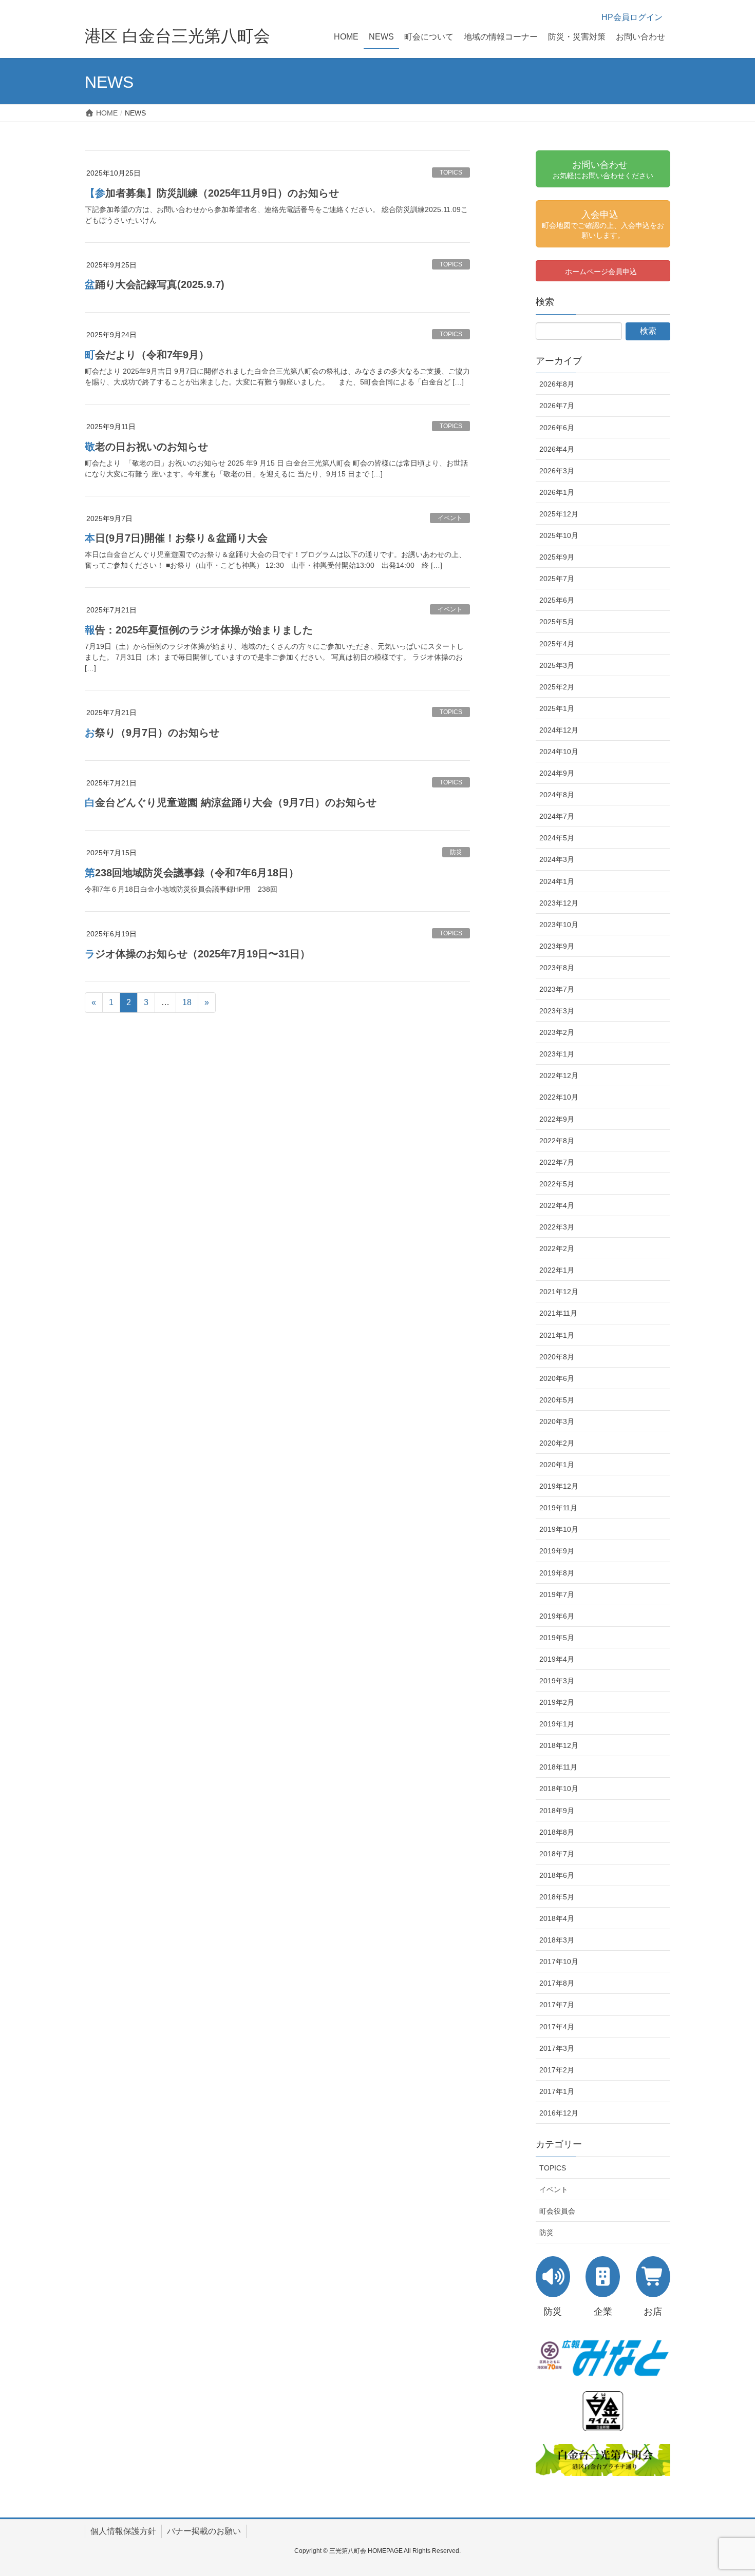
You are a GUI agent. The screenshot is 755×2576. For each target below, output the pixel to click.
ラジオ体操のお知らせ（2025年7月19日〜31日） (197, 954)
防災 (456, 852)
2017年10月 (559, 1962)
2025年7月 (557, 579)
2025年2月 (557, 687)
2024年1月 (557, 881)
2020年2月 (557, 1443)
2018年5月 (557, 1897)
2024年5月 (557, 838)
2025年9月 (557, 557)
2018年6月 (557, 1875)
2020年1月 (557, 1465)
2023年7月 (557, 989)
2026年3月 (557, 471)
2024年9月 (557, 773)
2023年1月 (557, 1054)
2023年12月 (559, 903)
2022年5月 (557, 1184)
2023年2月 (557, 1032)
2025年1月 (557, 708)
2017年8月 (557, 1983)
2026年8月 (557, 384)
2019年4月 (557, 1659)
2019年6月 (557, 1616)
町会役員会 (557, 2211)
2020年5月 (557, 1400)
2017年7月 (557, 2005)
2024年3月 (557, 859)
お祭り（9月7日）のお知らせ (152, 733)
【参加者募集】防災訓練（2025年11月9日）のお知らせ (212, 193)
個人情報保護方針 (123, 2531)
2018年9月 (557, 1811)
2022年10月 (559, 1097)
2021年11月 (558, 1313)
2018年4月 (557, 1918)
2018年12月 (559, 1745)
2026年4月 (557, 449)
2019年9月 (557, 1551)
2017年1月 (557, 2091)
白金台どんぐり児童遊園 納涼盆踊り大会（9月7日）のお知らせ (231, 802)
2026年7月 (557, 406)
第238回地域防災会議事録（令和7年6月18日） (192, 873)
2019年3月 (557, 1681)
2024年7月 (557, 816)
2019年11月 (558, 1508)
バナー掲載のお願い (204, 2531)
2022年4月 (557, 1205)
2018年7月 (557, 1854)
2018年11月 (558, 1767)
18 (187, 1002)
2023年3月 (557, 1011)
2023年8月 (557, 968)
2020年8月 (557, 1357)
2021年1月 (557, 1335)
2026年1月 (557, 492)
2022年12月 (559, 1075)
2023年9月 (557, 946)
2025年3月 (557, 665)
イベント (450, 518)
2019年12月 (559, 1486)
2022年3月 (557, 1227)
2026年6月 (557, 428)
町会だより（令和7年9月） (147, 355)
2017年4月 (557, 2027)
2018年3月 (557, 1940)
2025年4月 (557, 644)
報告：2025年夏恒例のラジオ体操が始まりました (199, 630)
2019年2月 (557, 1702)
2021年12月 (559, 1292)
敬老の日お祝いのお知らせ (146, 447)
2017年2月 (557, 2070)
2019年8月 (557, 1573)
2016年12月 (559, 2113)
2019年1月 (557, 1724)
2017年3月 (557, 2048)
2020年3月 (557, 1421)
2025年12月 (559, 514)
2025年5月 (557, 622)
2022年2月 (557, 1248)
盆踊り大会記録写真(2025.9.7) (155, 284)
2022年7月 (557, 1162)
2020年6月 (557, 1378)
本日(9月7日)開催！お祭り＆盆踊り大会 (176, 538)
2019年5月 (557, 1638)
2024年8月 (557, 795)
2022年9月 (557, 1119)
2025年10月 (559, 535)
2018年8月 (557, 1832)
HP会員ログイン (632, 17)
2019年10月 (559, 1529)
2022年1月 (557, 1270)
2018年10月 (559, 1789)
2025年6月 (557, 600)
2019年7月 (557, 1594)
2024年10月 (559, 752)
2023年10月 (559, 925)
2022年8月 (557, 1141)
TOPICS (451, 172)
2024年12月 (559, 730)
